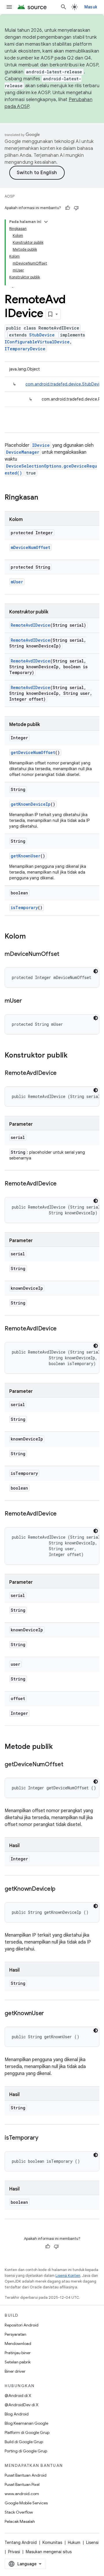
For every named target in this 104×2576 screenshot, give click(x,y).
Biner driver (15, 2371)
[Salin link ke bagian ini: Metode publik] (59, 1747)
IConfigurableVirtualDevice (37, 342)
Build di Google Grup (24, 2442)
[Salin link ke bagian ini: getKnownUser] (50, 2014)
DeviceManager (23, 452)
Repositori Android (22, 2325)
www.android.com (22, 2494)
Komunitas (52, 2543)
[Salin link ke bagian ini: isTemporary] (44, 2138)
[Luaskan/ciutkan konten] (46, 222)
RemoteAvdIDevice (30, 625)
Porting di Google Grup (26, 2451)
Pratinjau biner (18, 2353)
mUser (17, 582)
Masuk (91, 7)
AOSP (10, 196)
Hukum (74, 2543)
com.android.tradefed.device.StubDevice (65, 384)
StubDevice (42, 335)
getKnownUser (26, 856)
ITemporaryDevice (25, 349)
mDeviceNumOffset (30, 547)
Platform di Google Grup (27, 2432)
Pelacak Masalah (20, 2521)
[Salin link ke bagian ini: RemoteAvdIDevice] (62, 1073)
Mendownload (18, 2344)
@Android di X (18, 2396)
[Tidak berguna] (76, 208)
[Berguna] (68, 208)
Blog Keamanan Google (26, 2423)
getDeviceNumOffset (33, 752)
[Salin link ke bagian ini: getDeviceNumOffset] (69, 1765)
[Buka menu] (9, 7)
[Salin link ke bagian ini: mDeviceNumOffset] (65, 954)
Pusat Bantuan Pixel (22, 2484)
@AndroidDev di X (22, 2405)
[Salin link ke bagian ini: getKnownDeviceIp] (61, 1889)
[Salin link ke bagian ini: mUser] (28, 1001)
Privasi (14, 2552)
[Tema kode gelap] (96, 971)
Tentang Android (21, 2543)
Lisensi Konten (68, 2276)
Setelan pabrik (18, 2362)
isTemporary (24, 908)
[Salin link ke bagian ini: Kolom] (31, 937)
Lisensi (92, 2543)
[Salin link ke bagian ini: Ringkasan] (44, 498)
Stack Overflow (19, 2512)
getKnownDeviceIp (31, 804)
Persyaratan (15, 2334)
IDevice (41, 445)
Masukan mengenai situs (49, 2552)
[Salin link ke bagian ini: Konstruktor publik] (73, 1056)
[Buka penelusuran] (64, 7)
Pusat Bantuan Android (26, 2475)
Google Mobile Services (26, 2503)
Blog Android (17, 2414)
